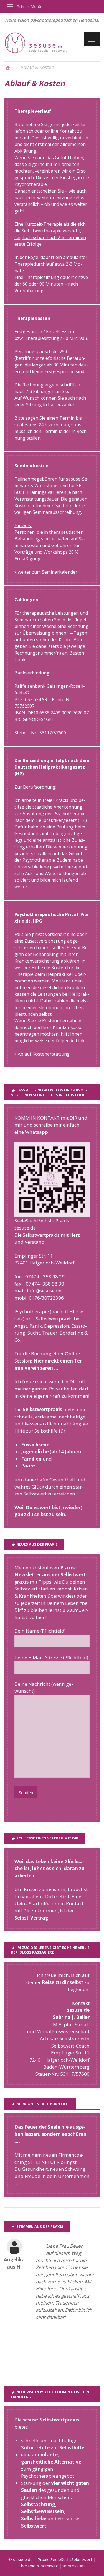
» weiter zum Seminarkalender (46, 572)
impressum (74, 2566)
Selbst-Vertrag (31, 1918)
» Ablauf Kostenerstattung (42, 1054)
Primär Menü (29, 6)
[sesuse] (42, 52)
